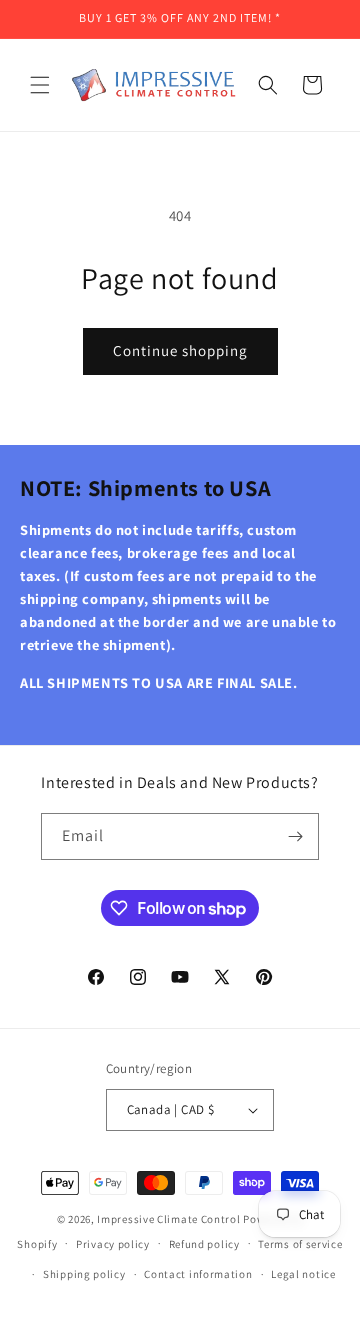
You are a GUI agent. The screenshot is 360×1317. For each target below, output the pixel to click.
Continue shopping (180, 350)
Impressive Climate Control (168, 1219)
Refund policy (204, 1244)
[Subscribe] (296, 836)
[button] (40, 85)
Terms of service (300, 1244)
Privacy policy (113, 1244)
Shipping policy (84, 1274)
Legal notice (303, 1274)
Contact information (198, 1274)
